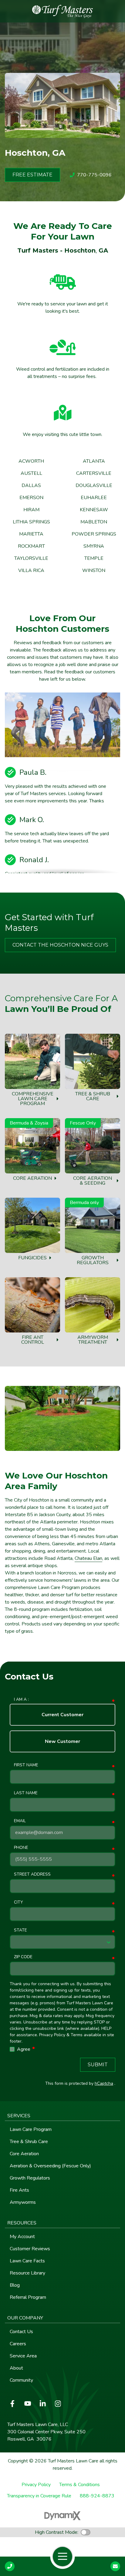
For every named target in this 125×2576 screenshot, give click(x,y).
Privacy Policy (36, 2485)
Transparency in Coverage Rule (39, 2496)
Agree (26, 2049)
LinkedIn (43, 2404)
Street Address (32, 1874)
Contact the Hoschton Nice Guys (60, 945)
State (20, 1930)
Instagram (58, 2404)
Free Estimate (32, 175)
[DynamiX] (62, 2516)
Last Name (26, 1793)
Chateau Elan (88, 1558)
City (18, 1902)
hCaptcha (104, 2083)
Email (20, 1821)
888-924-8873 (97, 2496)
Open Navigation (62, 2557)
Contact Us (115, 2566)
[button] (62, 2116)
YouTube (28, 2404)
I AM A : (21, 1699)
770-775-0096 (94, 175)
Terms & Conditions (79, 2485)
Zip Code (23, 1957)
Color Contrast (86, 2532)
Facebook (12, 2404)
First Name (26, 1765)
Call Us (10, 2566)
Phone (21, 1848)
